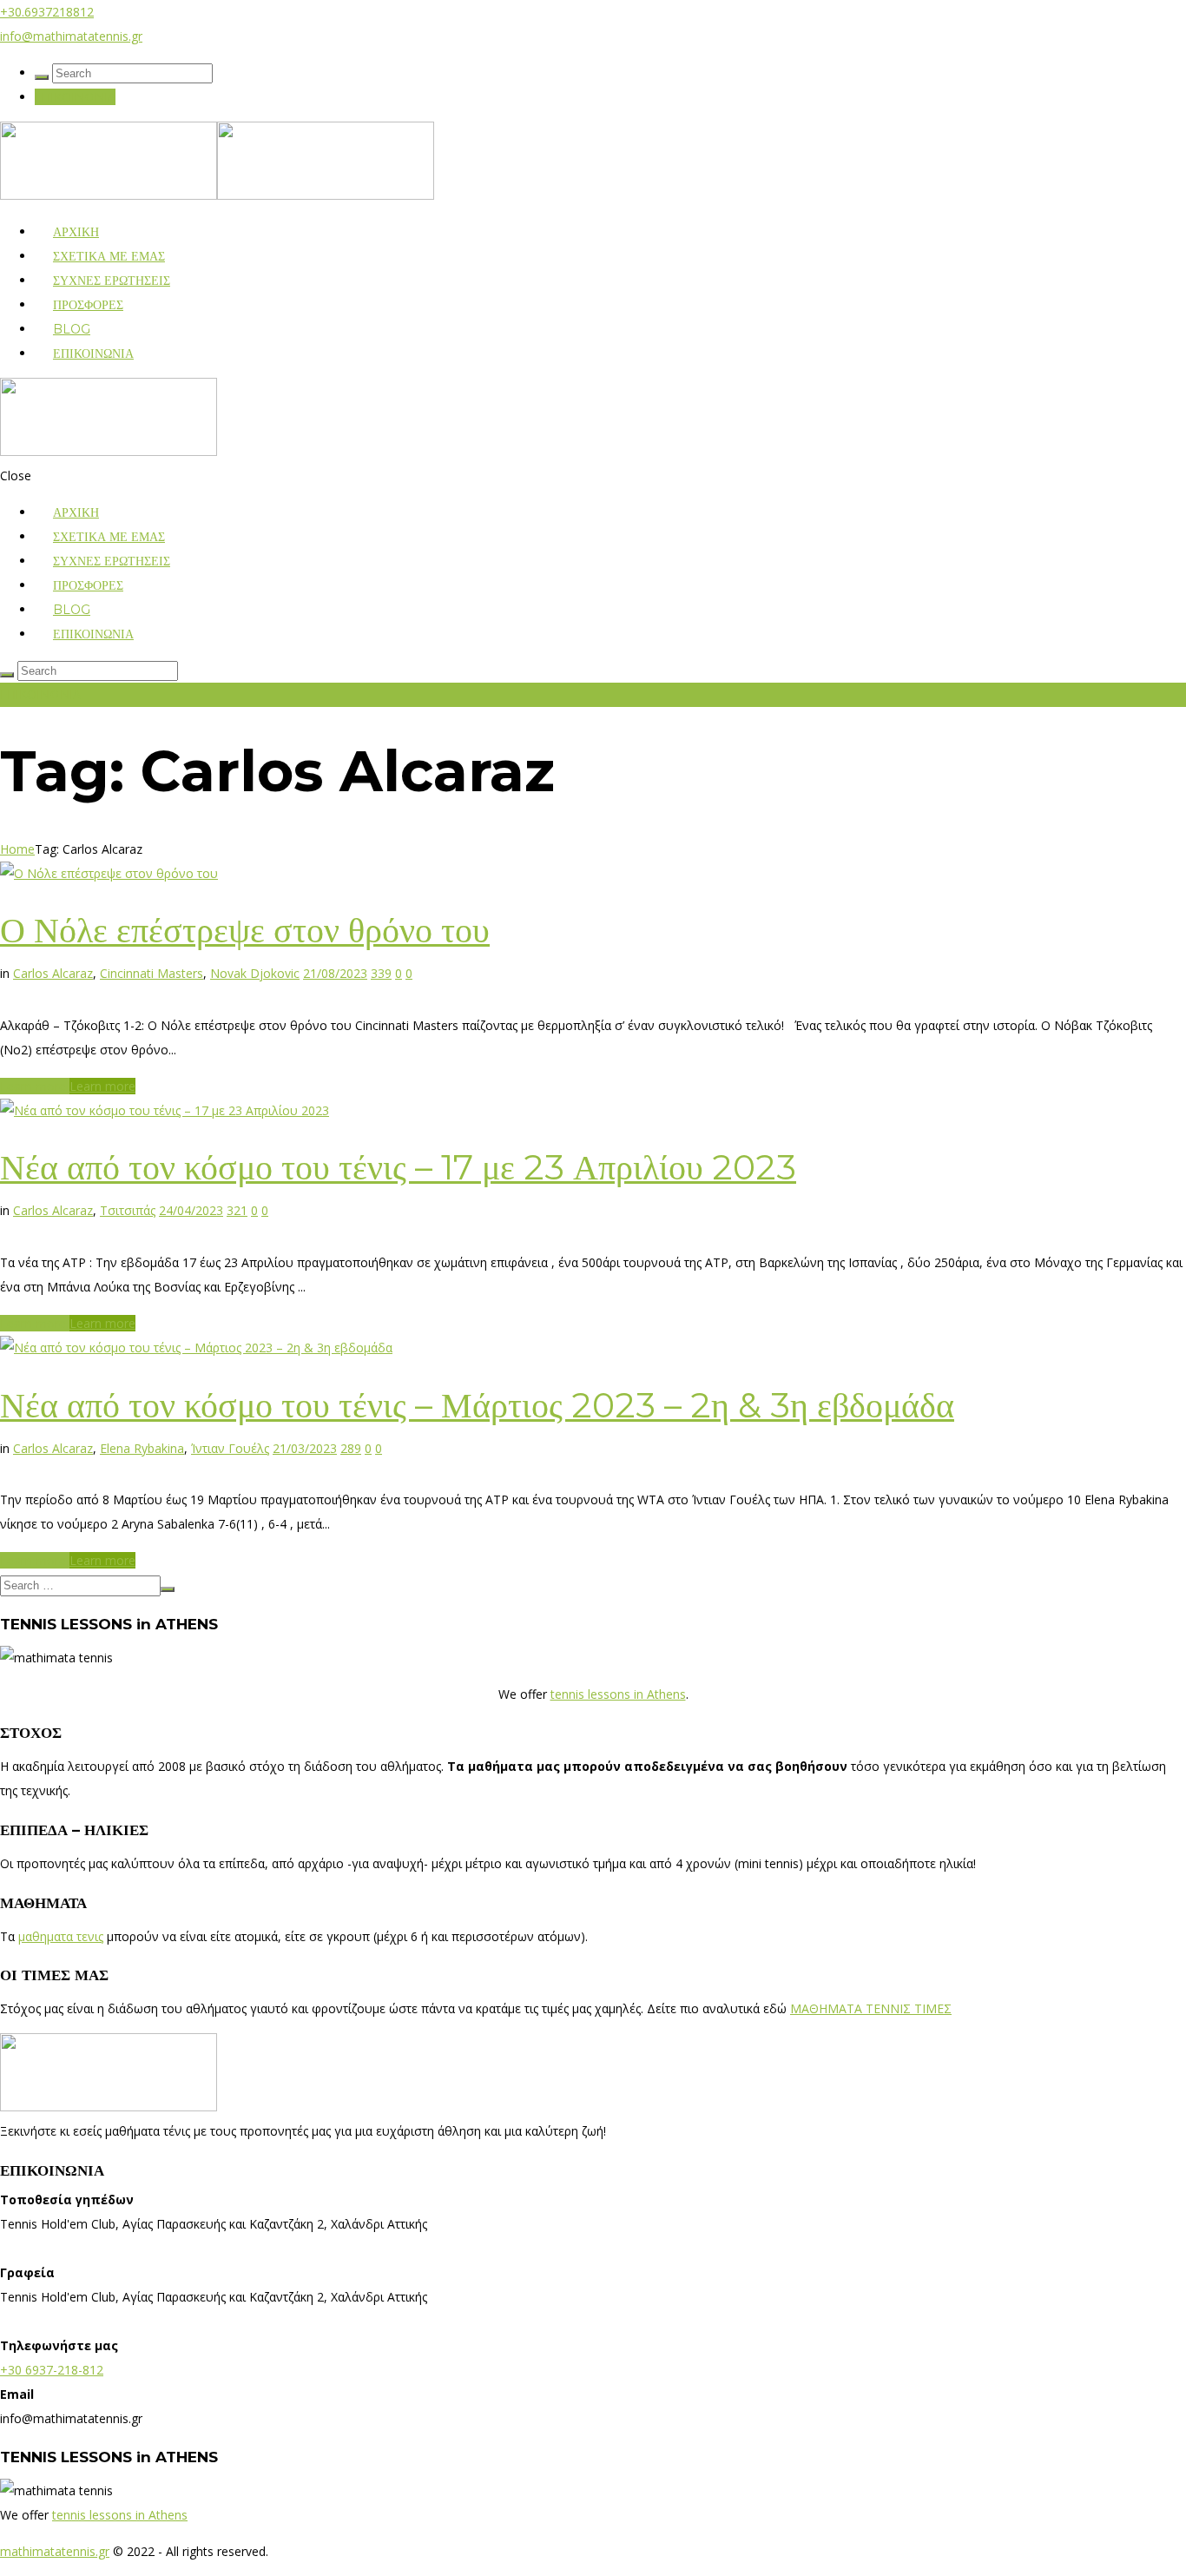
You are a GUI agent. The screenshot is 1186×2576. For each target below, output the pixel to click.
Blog (72, 329)
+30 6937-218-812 (52, 2370)
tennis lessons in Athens (618, 1694)
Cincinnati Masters (152, 973)
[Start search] (42, 77)
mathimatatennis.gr (55, 2551)
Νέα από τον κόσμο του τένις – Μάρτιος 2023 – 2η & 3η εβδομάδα (477, 1405)
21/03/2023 (305, 1448)
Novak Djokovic (255, 973)
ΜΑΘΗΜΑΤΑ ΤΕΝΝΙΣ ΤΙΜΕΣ (871, 2008)
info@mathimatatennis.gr (71, 36)
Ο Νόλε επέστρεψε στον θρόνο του (245, 930)
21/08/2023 (335, 973)
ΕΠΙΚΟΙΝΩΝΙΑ (75, 97)
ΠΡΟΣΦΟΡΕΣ (88, 305)
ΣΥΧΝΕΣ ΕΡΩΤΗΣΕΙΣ (112, 281)
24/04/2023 (191, 1210)
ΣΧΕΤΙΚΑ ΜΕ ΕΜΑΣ (109, 256)
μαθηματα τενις (61, 1936)
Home (17, 849)
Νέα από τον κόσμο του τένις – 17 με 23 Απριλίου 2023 (398, 1167)
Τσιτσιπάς (128, 1210)
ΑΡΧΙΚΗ (76, 232)
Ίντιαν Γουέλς (230, 1448)
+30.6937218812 (47, 12)
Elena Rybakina (142, 1448)
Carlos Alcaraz (53, 973)
